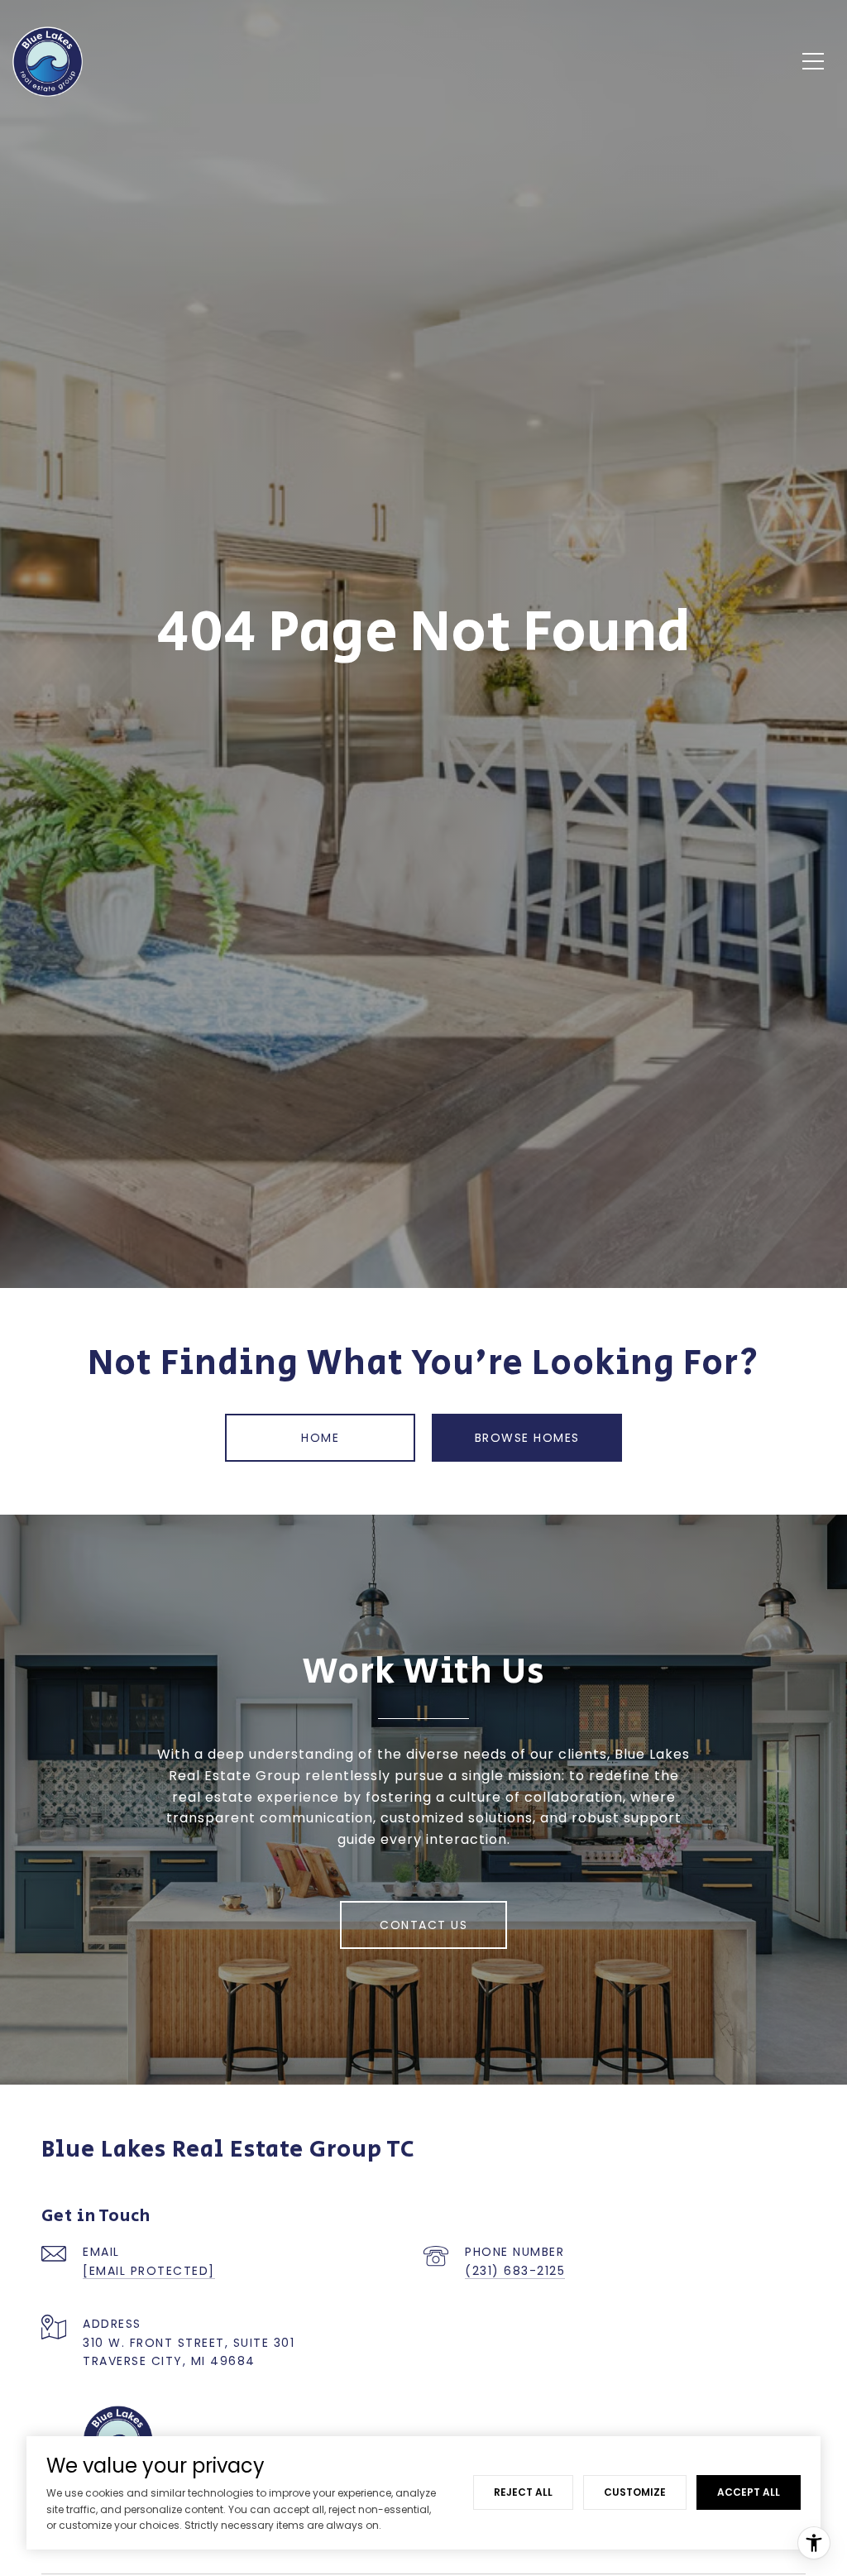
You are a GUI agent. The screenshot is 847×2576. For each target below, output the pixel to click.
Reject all (523, 2492)
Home (320, 1438)
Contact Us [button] (423, 1925)
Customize (635, 2492)
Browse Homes (527, 1438)
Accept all (749, 2492)
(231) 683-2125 (515, 2271)
